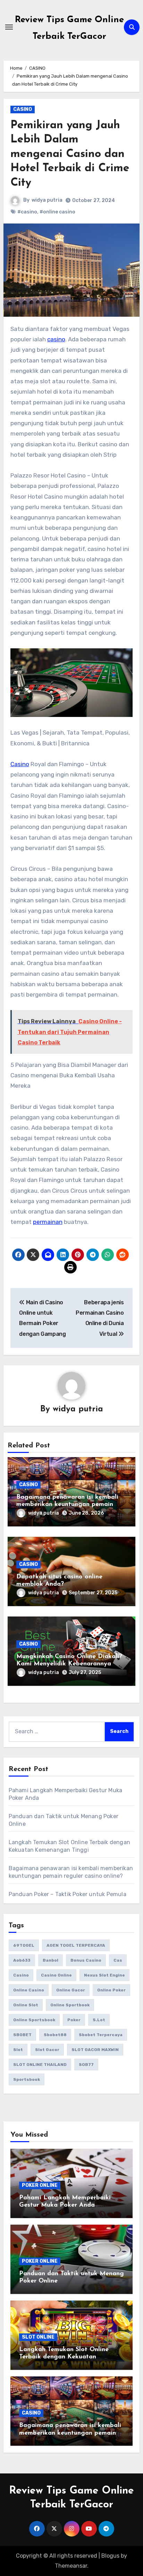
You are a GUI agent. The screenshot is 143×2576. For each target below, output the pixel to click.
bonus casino (86, 1960)
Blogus (110, 2556)
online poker (111, 1990)
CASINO (23, 109)
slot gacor (47, 2050)
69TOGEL (24, 1945)
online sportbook (70, 2005)
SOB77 (86, 2065)
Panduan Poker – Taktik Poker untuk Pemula (68, 1894)
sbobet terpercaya (101, 2035)
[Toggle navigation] (9, 27)
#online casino (57, 212)
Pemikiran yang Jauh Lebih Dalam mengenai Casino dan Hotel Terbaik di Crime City (70, 154)
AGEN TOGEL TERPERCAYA (76, 1945)
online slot (26, 2005)
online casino (29, 1990)
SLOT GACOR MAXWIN (95, 2050)
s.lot (99, 2020)
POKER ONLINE (40, 2185)
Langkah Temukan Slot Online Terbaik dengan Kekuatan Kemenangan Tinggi (64, 2357)
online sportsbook (34, 2020)
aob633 (22, 1960)
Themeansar (71, 2566)
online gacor (71, 1990)
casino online (56, 1975)
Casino (20, 764)
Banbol (51, 1960)
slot (18, 2050)
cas (118, 1960)
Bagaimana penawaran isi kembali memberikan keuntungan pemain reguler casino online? (67, 1505)
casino (56, 339)
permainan (48, 1222)
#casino (27, 212)
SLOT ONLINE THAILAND (40, 2065)
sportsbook (27, 2079)
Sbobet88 (55, 2035)
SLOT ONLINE (38, 2337)
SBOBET (22, 2035)
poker (74, 2020)
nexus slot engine (104, 1975)
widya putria (47, 200)
